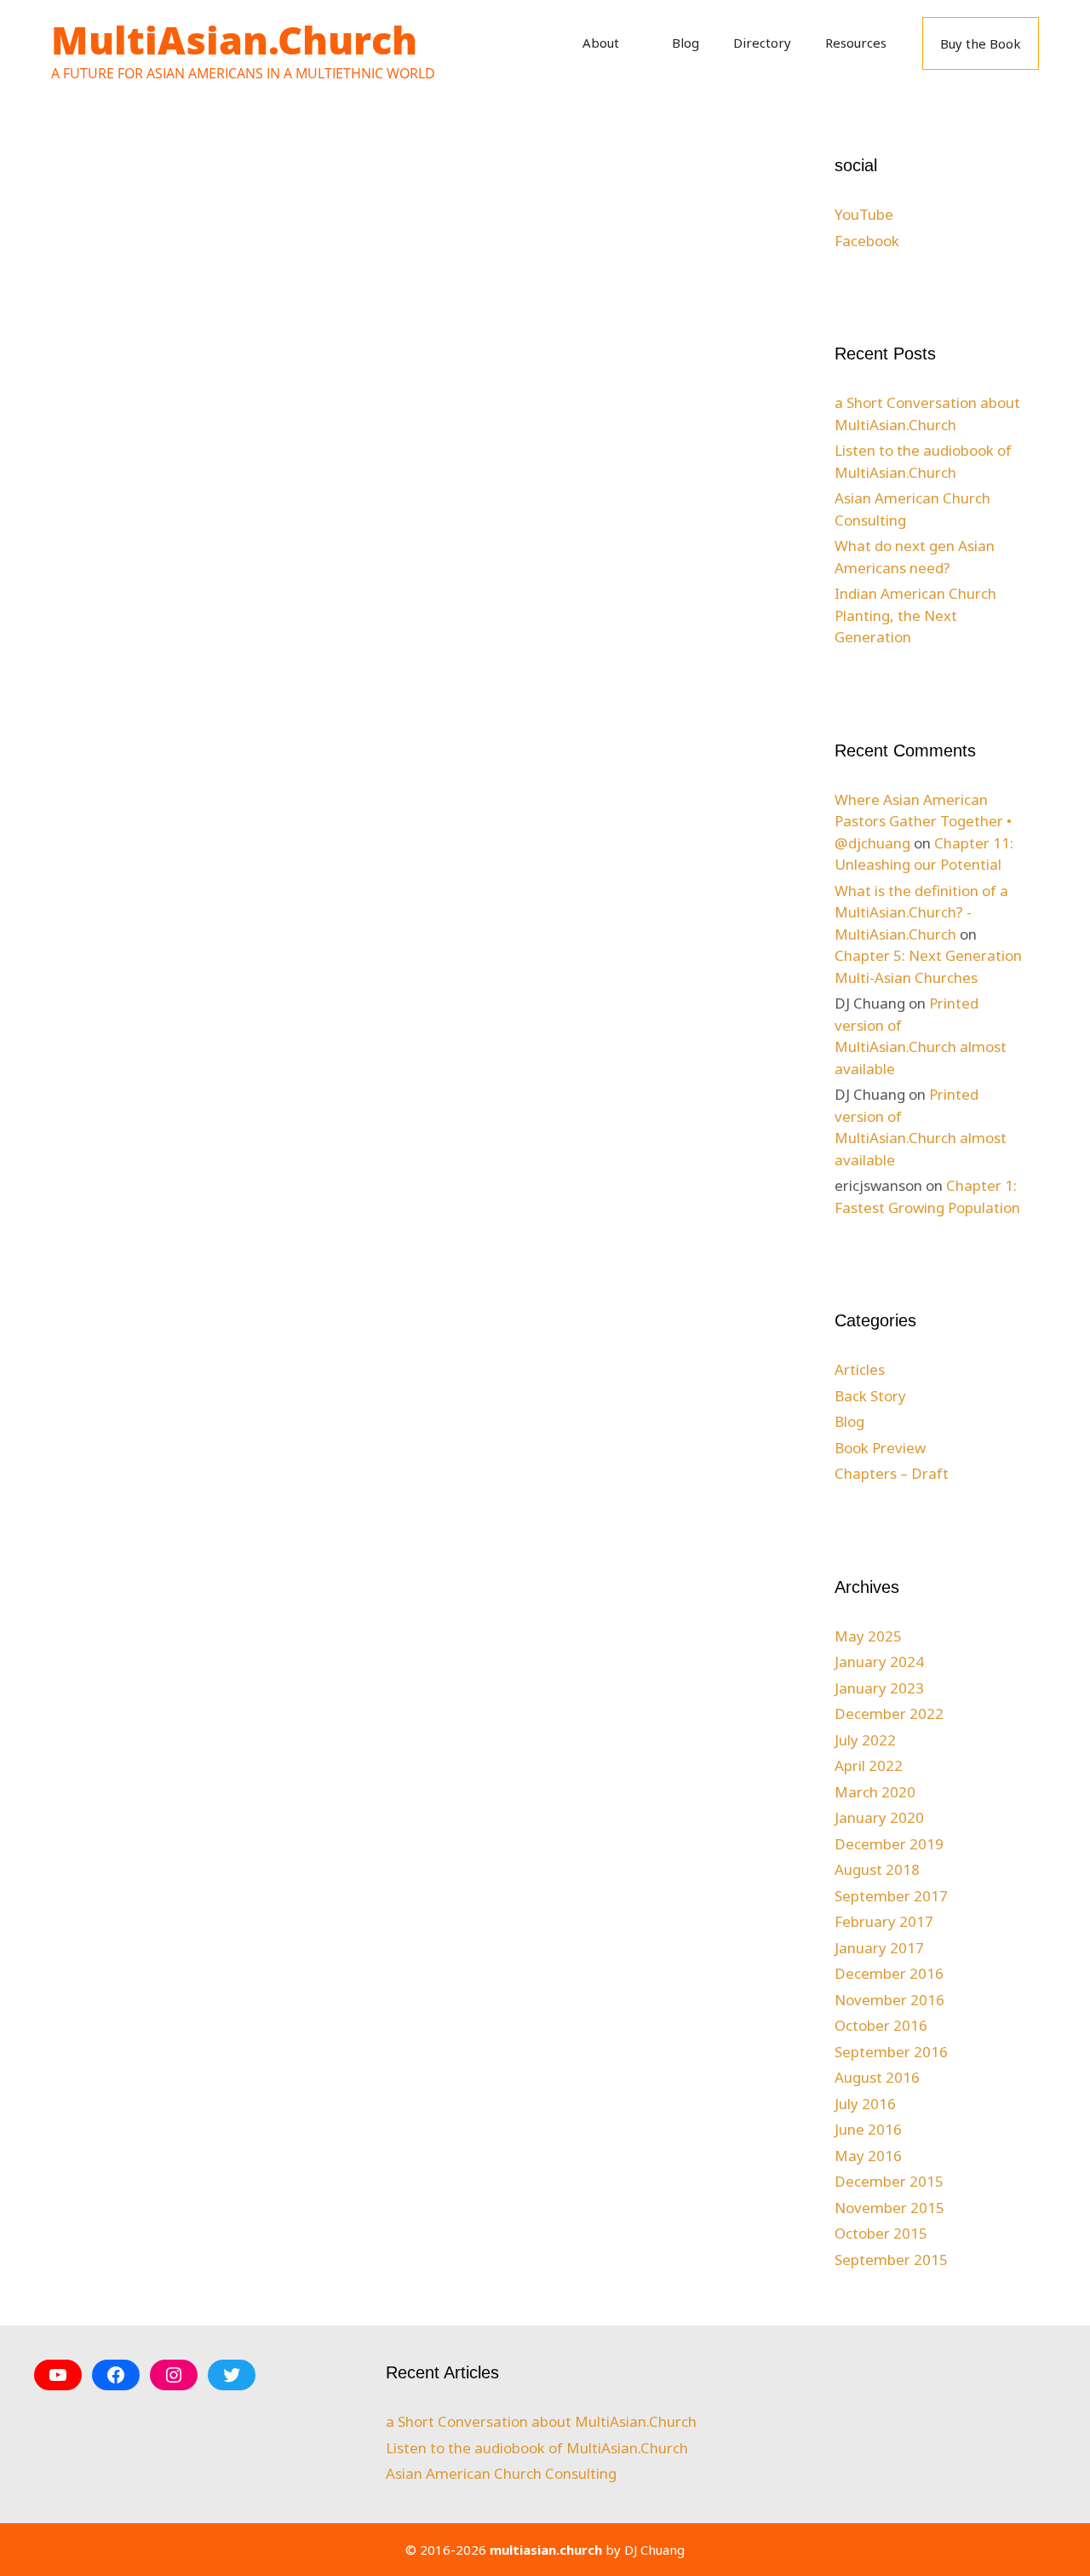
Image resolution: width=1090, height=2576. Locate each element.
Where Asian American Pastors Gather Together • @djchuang (923, 821)
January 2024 (879, 1662)
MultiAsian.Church (234, 40)
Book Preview (880, 1448)
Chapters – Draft (892, 1473)
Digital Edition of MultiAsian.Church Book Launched (148, 321)
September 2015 (891, 2260)
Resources (856, 43)
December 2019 (889, 1844)
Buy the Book (981, 43)
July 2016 (865, 2104)
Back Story (119, 927)
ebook (106, 946)
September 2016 (891, 2052)
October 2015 (881, 2233)
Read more (189, 880)
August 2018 (877, 1869)
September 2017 (891, 1896)
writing (691, 847)
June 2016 (868, 2129)
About (601, 43)
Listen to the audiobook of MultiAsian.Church (537, 2448)
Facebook (867, 241)
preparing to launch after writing (393, 290)
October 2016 (881, 2025)
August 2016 (877, 2077)
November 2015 (889, 2208)
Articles (860, 1369)
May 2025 (868, 1636)
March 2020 (875, 1792)
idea (649, 847)
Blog (686, 43)
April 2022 (869, 1765)
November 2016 (889, 2000)
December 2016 (889, 1973)
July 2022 (865, 1740)
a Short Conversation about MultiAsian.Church (541, 2421)
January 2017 (879, 1948)
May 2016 (868, 2156)
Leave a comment (141, 966)
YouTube (864, 214)
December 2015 (889, 2181)
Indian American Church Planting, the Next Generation (915, 615)
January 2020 (879, 1817)
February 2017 (884, 1921)
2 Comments (637, 866)
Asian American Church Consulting (501, 2473)
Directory (762, 43)
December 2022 (889, 1713)
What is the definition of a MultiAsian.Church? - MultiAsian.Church (921, 912)
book (614, 847)
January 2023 (879, 1688)
